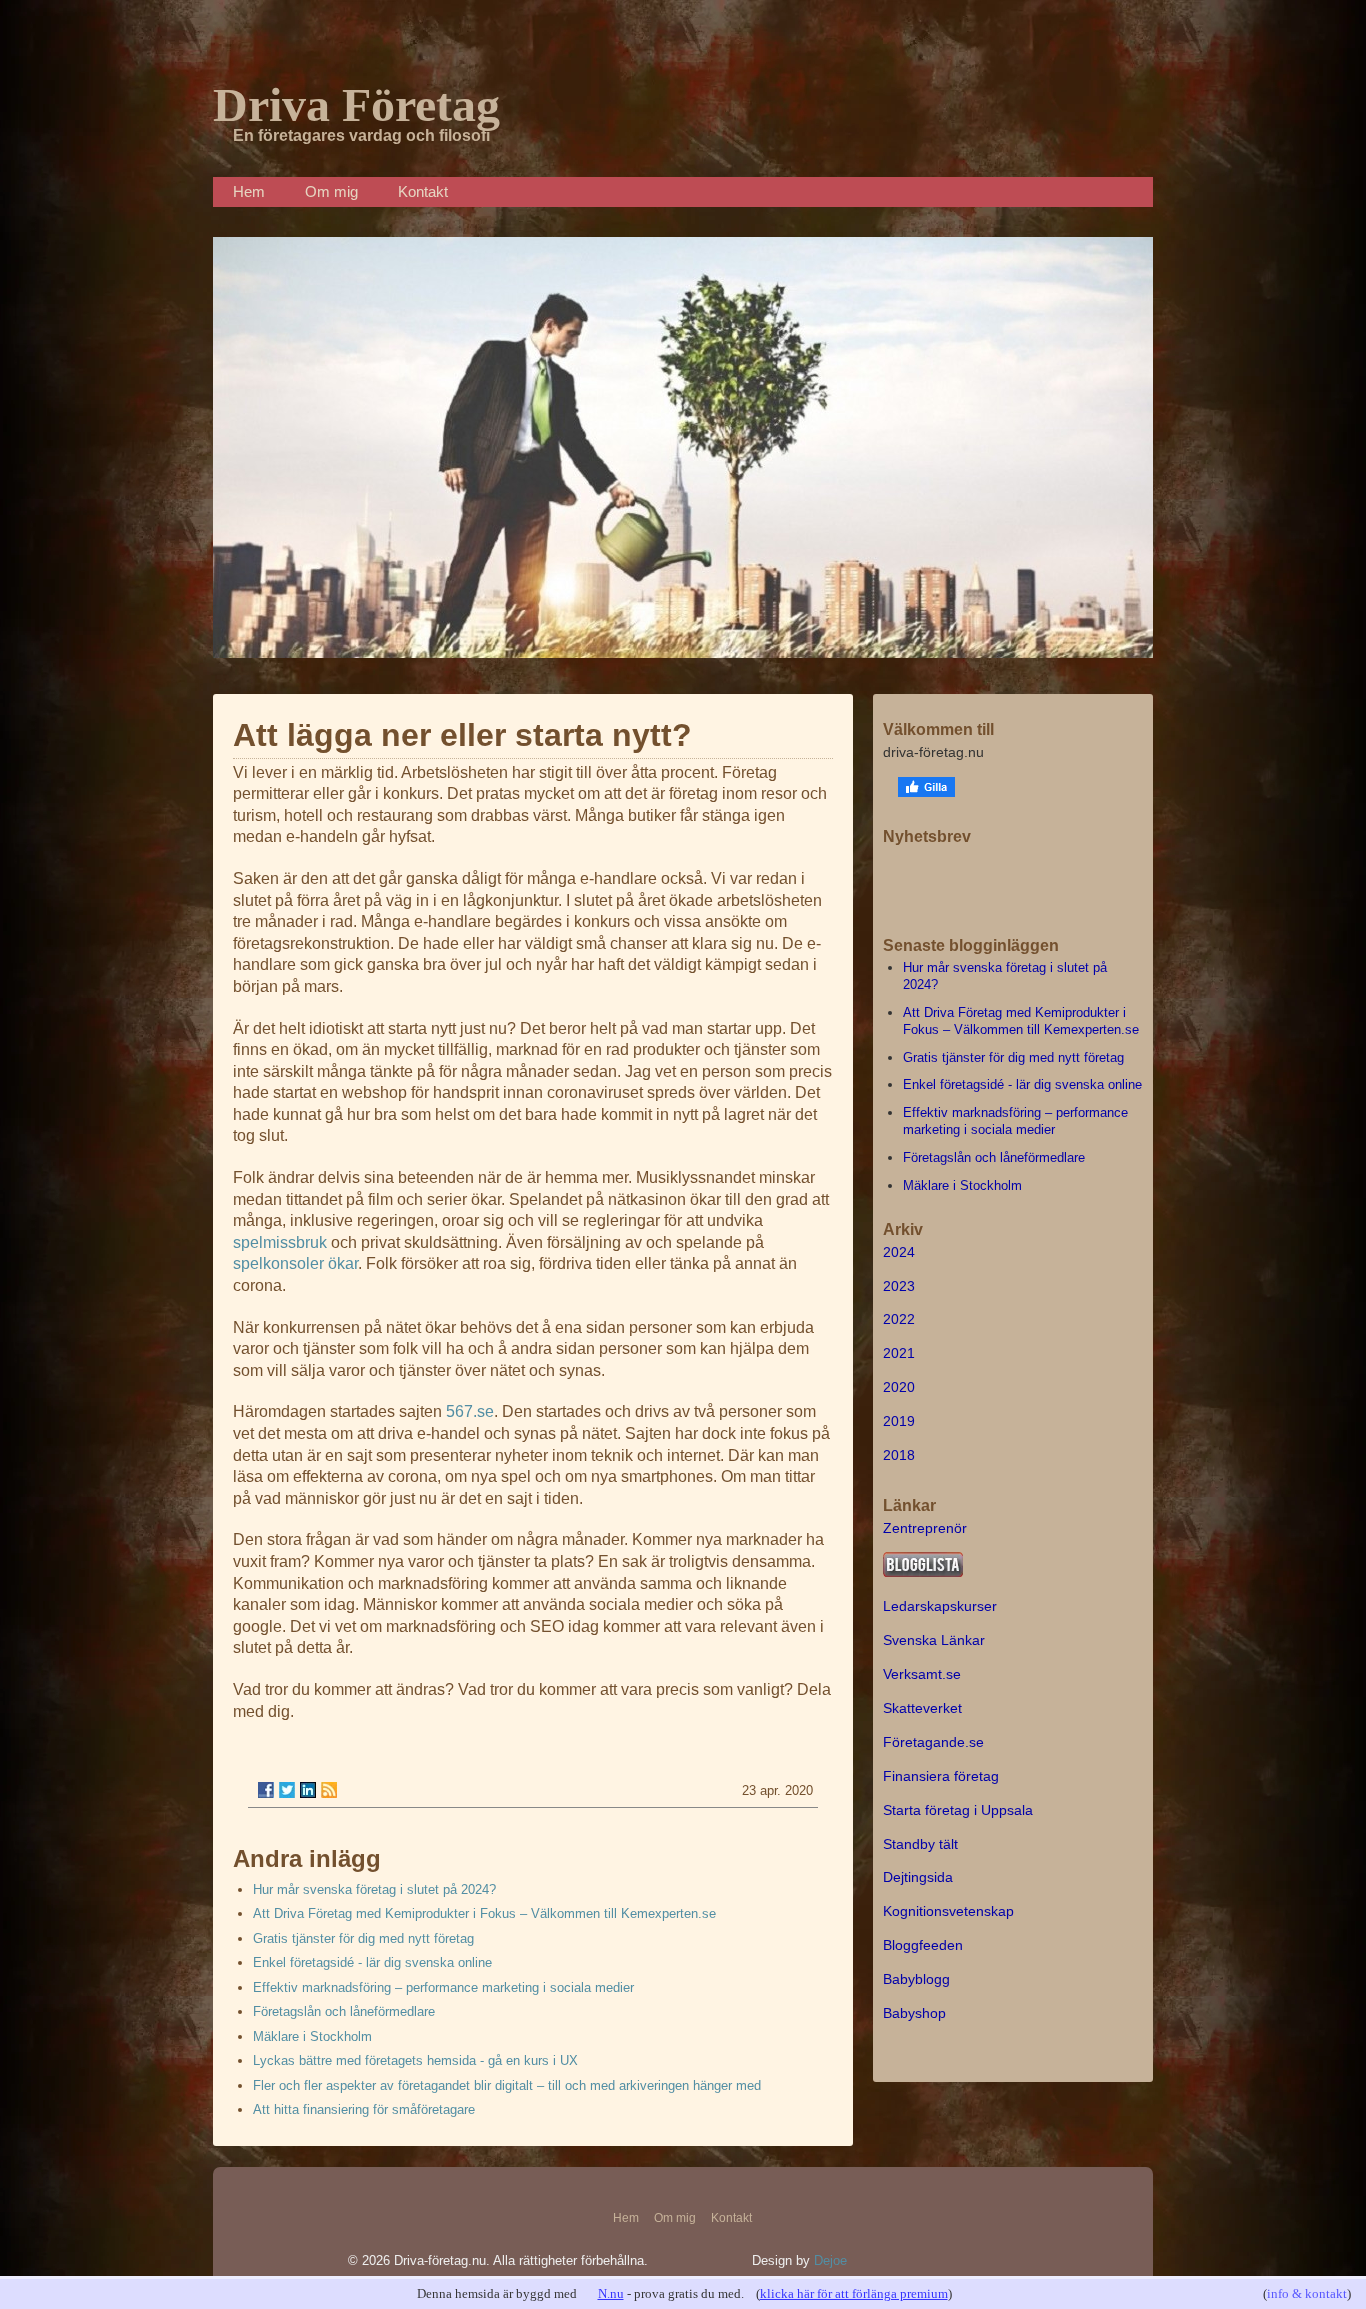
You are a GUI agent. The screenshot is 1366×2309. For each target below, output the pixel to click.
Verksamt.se (922, 1674)
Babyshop (914, 2013)
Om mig (331, 191)
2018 (899, 1455)
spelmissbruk (280, 1242)
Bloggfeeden (923, 1945)
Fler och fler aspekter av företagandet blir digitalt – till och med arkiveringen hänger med (507, 2085)
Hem (249, 191)
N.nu (611, 2293)
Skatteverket (922, 1708)
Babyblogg (916, 1979)
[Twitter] (287, 1790)
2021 (899, 1353)
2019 (899, 1421)
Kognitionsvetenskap (948, 1911)
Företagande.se (933, 1742)
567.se (470, 1411)
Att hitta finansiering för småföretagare (364, 2109)
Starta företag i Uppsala (958, 1810)
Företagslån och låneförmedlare (344, 2011)
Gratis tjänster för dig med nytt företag (363, 1938)
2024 (899, 1252)
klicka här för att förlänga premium (854, 2293)
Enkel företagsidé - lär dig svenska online (372, 1962)
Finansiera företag (941, 1776)
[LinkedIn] (308, 1790)
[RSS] (329, 1790)
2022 (899, 1319)
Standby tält (920, 1844)
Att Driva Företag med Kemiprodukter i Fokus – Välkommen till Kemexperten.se (484, 1913)
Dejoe (830, 2260)
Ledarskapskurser (940, 1606)
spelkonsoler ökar (295, 1263)
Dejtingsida (918, 1877)
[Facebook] (266, 1790)
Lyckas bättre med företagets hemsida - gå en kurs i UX (415, 2060)
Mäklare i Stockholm (312, 2036)
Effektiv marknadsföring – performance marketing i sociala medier (443, 1987)
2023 (899, 1286)
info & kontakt (1307, 2293)
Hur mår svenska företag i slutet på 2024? (374, 1889)
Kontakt (423, 191)
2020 (899, 1387)
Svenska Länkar (934, 1640)
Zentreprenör (925, 1528)
